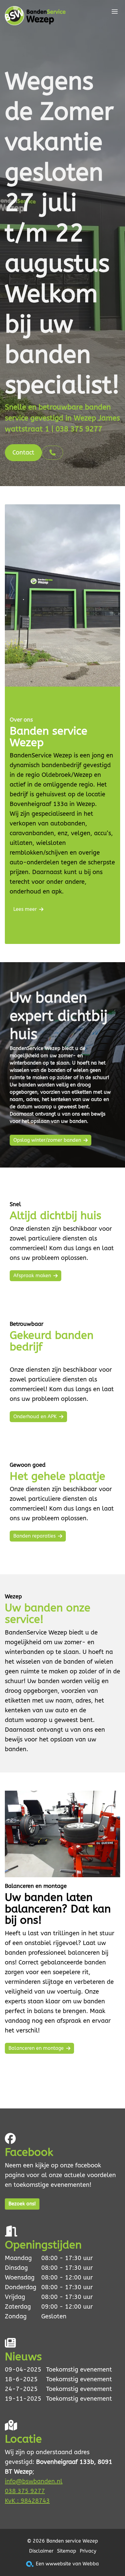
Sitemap (67, 2551)
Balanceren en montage (36, 2048)
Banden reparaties (34, 1536)
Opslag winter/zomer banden (47, 1140)
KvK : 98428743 (27, 2501)
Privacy (88, 2551)
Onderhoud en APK (35, 1417)
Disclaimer (41, 2551)
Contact (23, 453)
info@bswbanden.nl (34, 2481)
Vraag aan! (26, 884)
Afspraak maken (32, 1276)
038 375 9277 (25, 2491)
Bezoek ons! (22, 2204)
